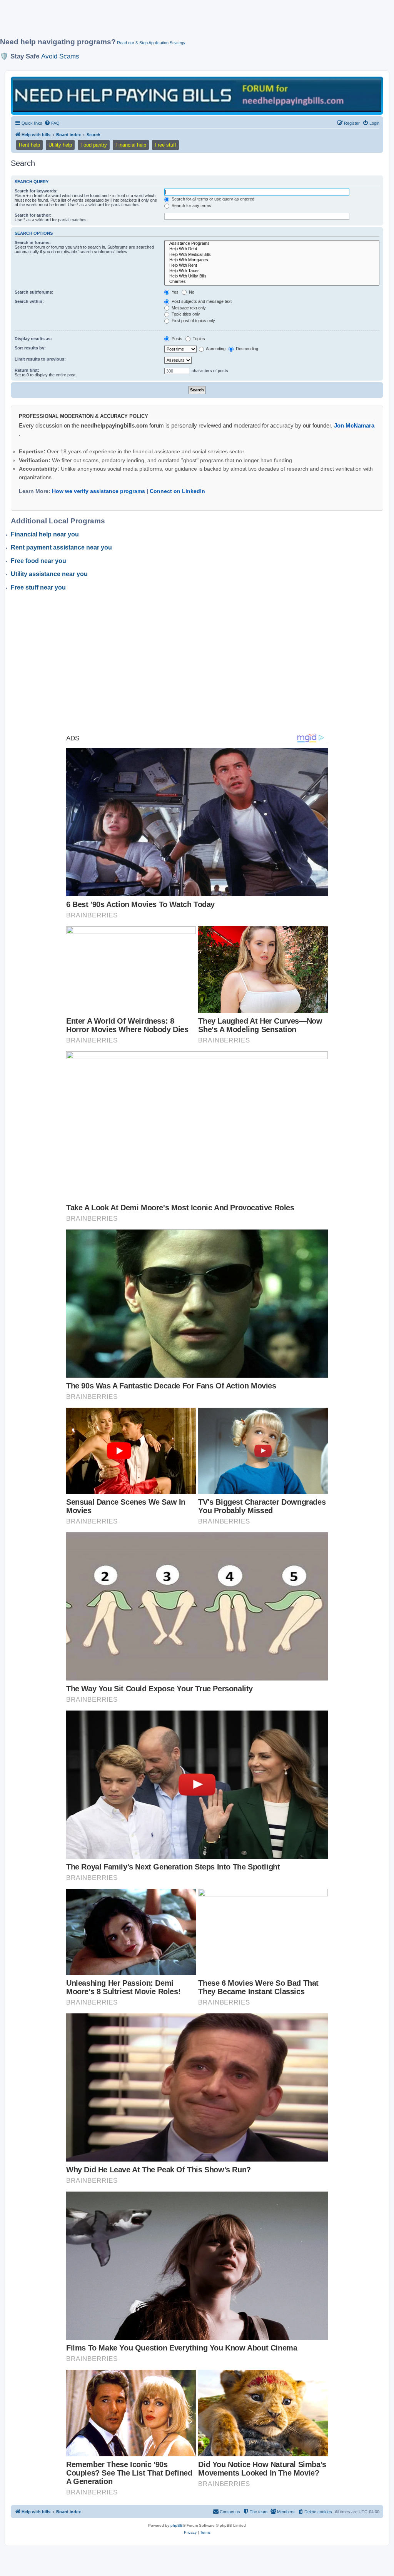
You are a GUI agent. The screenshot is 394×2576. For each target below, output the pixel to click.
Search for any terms (191, 205)
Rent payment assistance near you (61, 547)
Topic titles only (185, 314)
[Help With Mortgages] (272, 260)
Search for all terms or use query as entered (212, 199)
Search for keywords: (36, 191)
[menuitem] (52, 123)
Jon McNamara (354, 425)
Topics (198, 339)
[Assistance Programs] (272, 244)
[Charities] (272, 282)
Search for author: (33, 215)
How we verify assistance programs (98, 491)
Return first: (27, 370)
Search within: (29, 301)
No (191, 292)
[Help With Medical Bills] (272, 255)
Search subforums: (34, 292)
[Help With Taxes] (272, 271)
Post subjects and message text (201, 301)
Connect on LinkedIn (177, 491)
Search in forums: (33, 242)
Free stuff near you (38, 587)
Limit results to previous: (40, 359)
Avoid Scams (60, 56)
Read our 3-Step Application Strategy (151, 43)
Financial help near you (45, 534)
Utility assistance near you (49, 574)
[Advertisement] (187, 22)
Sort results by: (30, 348)
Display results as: (33, 339)
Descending (246, 349)
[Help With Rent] (272, 266)
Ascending (215, 349)
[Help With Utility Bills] (272, 276)
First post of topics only (193, 321)
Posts (176, 339)
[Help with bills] (197, 95)
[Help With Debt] (272, 249)
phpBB (177, 2525)
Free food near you (38, 561)
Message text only (188, 308)
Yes (174, 292)
